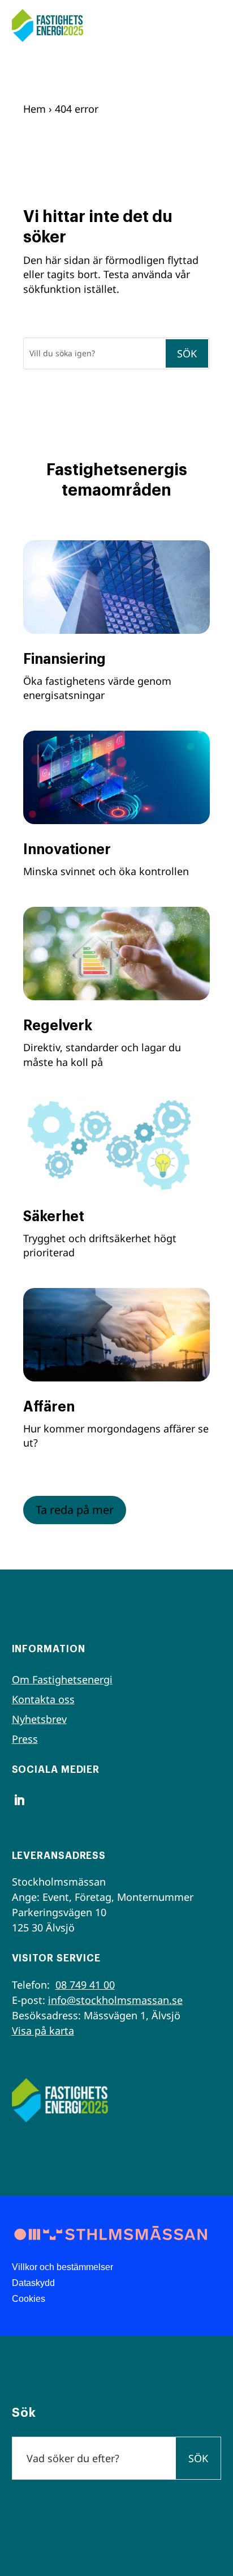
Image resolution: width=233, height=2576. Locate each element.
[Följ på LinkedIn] (19, 1800)
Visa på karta (43, 2031)
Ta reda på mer (75, 1510)
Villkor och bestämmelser (62, 2267)
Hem (34, 109)
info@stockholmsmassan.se (115, 2000)
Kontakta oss (43, 1699)
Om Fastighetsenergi (62, 1679)
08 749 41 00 (85, 1985)
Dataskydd (33, 2283)
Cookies (29, 2299)
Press (25, 1739)
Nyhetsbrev (39, 1719)
